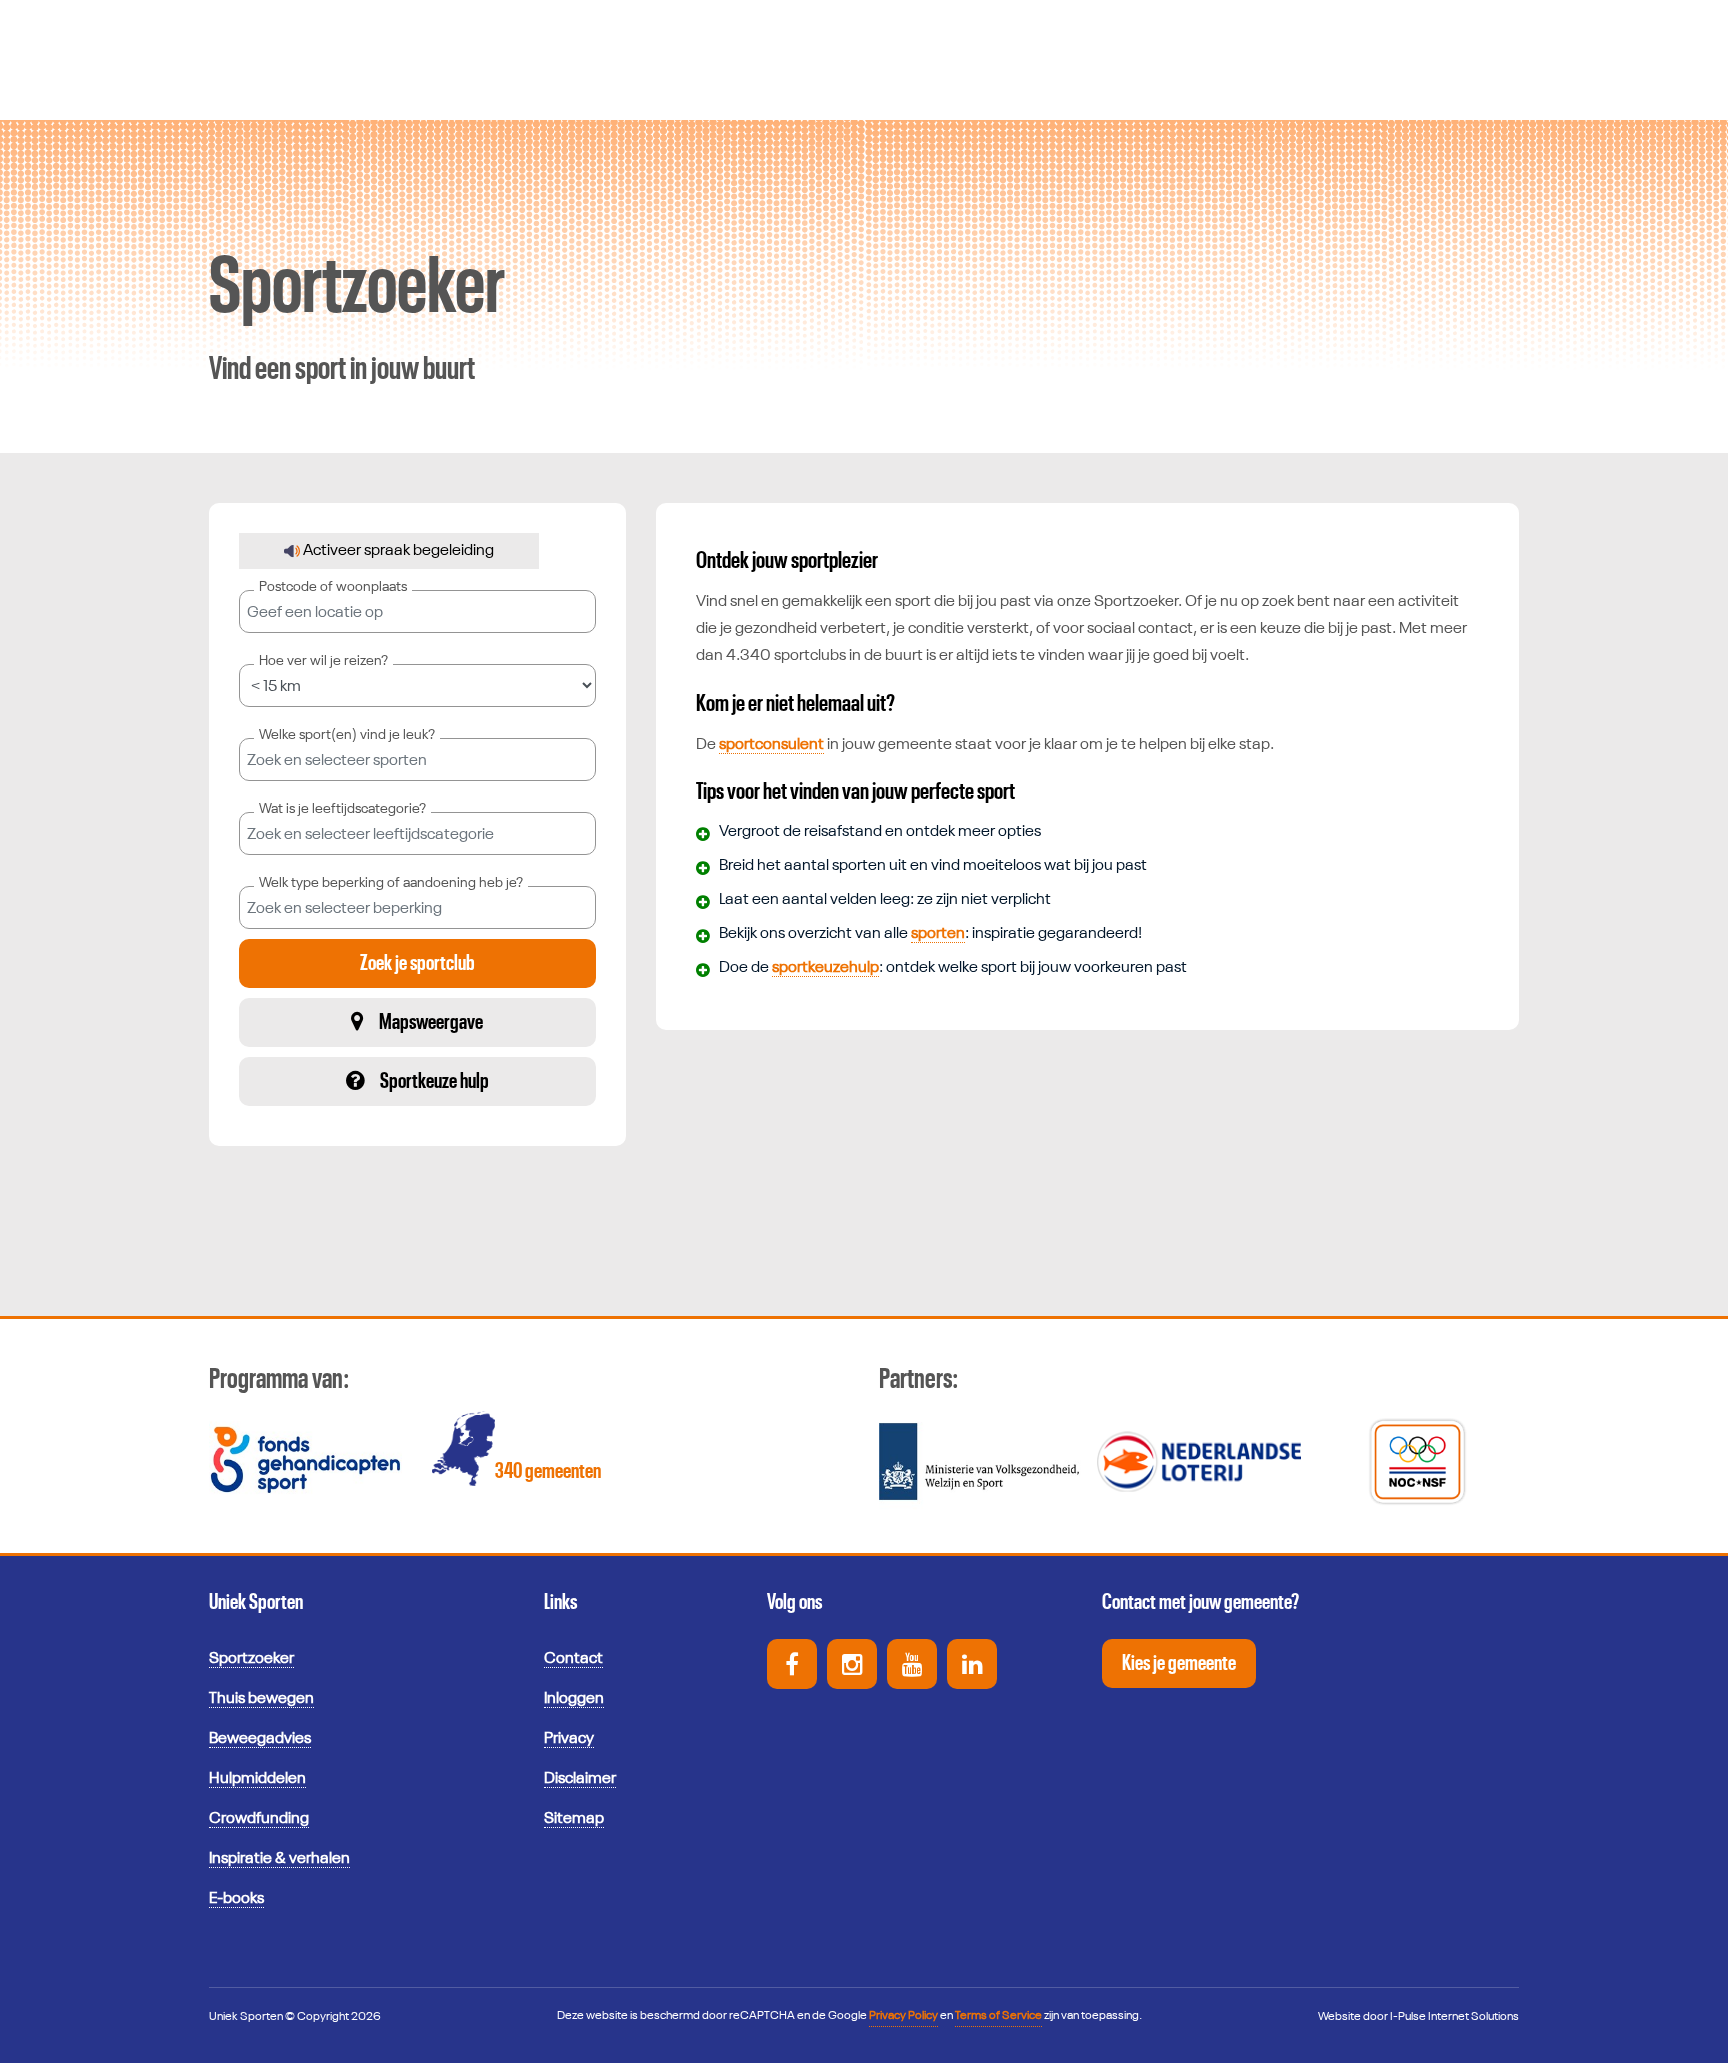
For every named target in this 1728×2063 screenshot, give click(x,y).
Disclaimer (580, 1779)
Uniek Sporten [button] (256, 1602)
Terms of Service (998, 2016)
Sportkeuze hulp (434, 1081)
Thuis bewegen (261, 1699)
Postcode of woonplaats (333, 587)
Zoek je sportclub (417, 963)
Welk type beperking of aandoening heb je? (391, 883)
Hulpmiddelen (257, 1779)
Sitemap (574, 1819)
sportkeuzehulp (825, 968)
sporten (938, 934)
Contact (573, 1659)
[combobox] (417, 759)
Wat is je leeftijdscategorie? (342, 809)
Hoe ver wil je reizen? (323, 661)
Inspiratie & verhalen (279, 1859)
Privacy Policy (903, 2016)
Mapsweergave (431, 1022)
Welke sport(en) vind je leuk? (347, 735)
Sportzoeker (251, 1659)
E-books (236, 1899)
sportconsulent (771, 745)
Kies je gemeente (1179, 1663)
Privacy (569, 1739)
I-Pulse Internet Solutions (1454, 2017)
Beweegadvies (260, 1739)
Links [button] (560, 1602)
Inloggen (574, 1699)
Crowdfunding (259, 1819)
